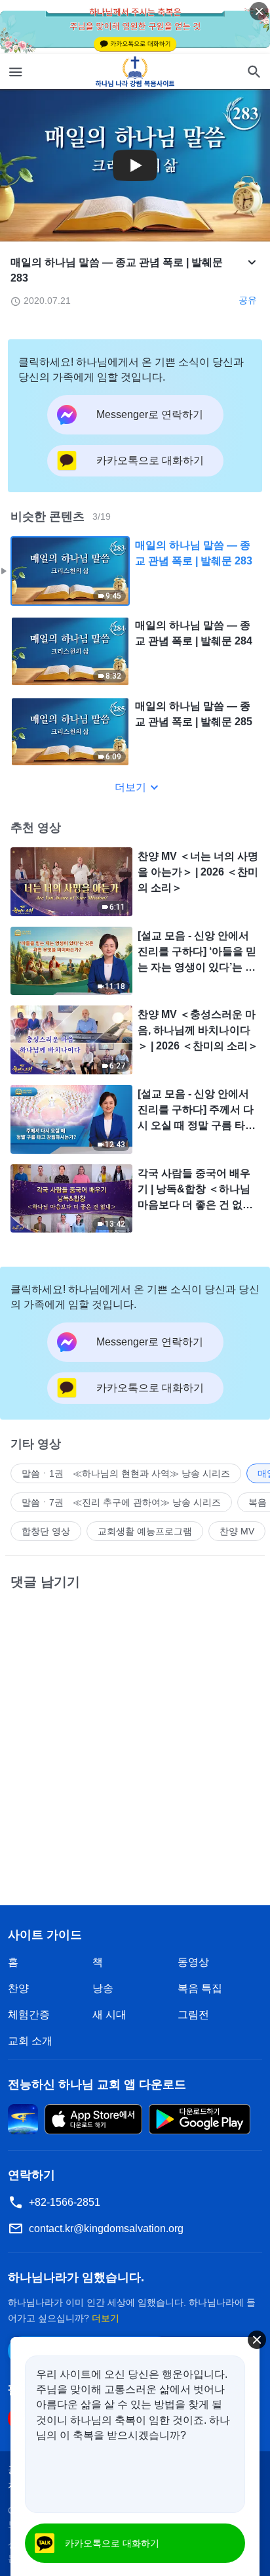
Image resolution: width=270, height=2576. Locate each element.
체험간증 (29, 2015)
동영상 (193, 1962)
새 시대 (109, 2015)
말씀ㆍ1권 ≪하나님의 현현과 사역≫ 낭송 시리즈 (126, 1473)
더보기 (130, 787)
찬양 (18, 1988)
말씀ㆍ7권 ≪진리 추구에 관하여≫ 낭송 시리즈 (121, 1502)
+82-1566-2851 (65, 2202)
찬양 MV (237, 1531)
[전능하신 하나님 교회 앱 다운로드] (23, 2118)
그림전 (193, 2015)
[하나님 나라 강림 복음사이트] (135, 72)
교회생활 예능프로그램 (145, 1531)
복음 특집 (200, 1988)
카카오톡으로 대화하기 (112, 2543)
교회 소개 (30, 2041)
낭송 (103, 1988)
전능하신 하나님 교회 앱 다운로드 (97, 2084)
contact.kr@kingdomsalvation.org (106, 2228)
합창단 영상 (46, 1531)
